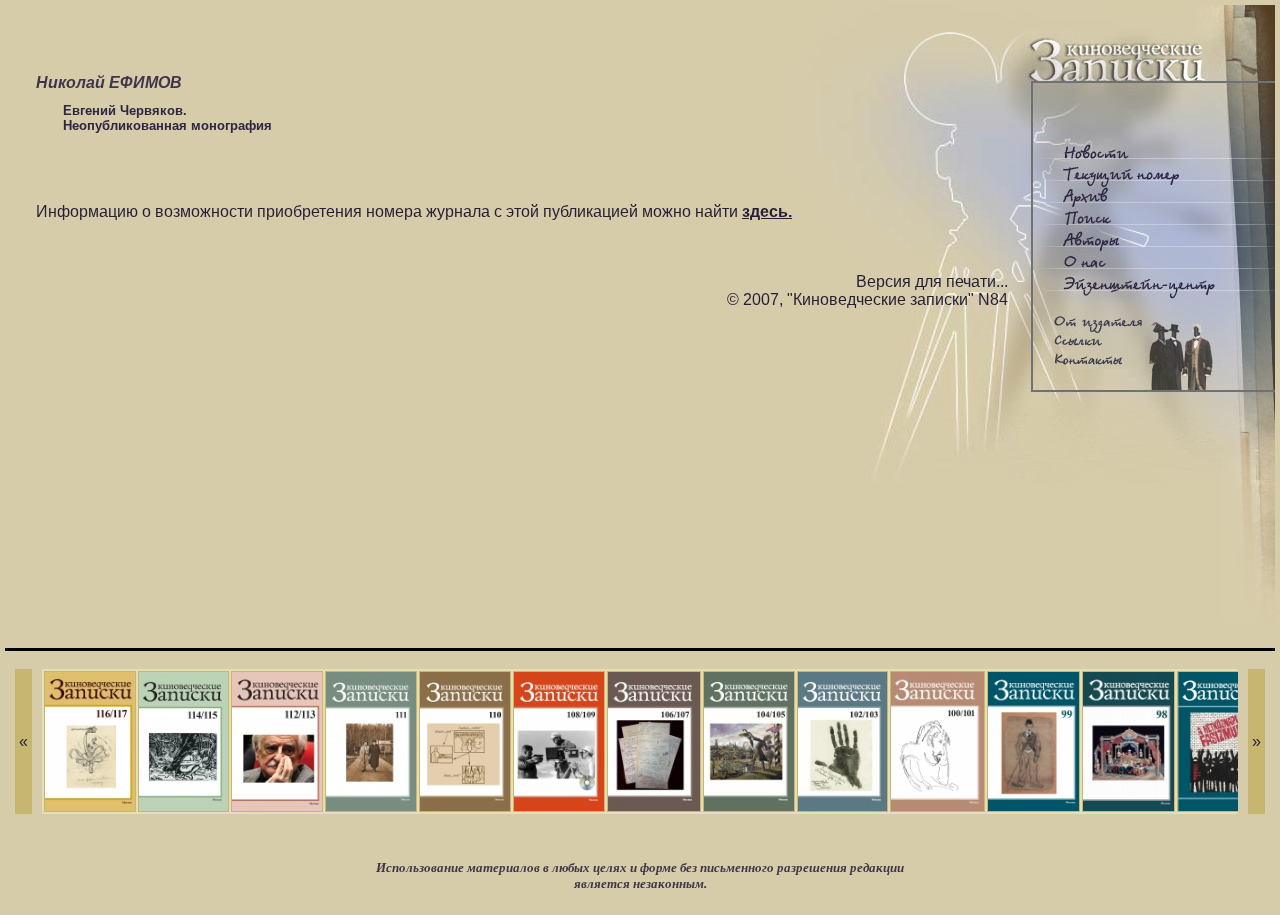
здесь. (767, 211)
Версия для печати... (932, 281)
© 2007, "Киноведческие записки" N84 (867, 299)
